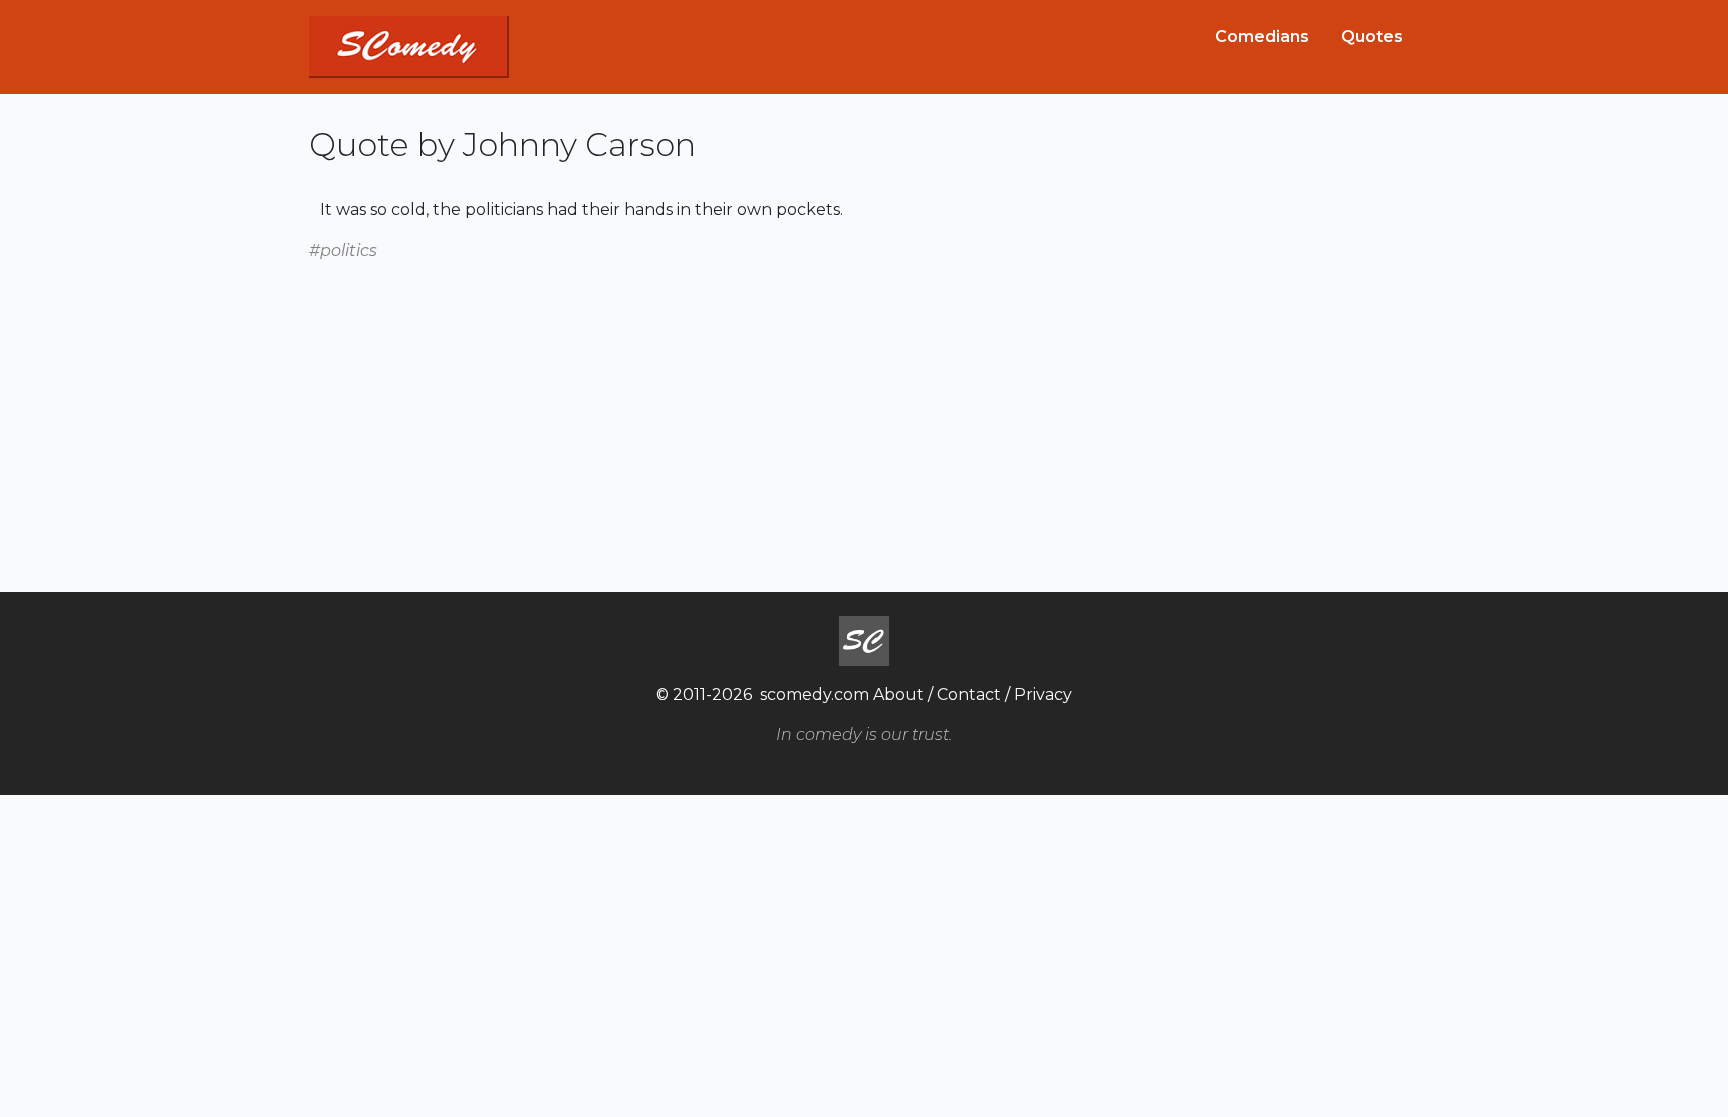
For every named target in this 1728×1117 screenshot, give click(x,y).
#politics (343, 250)
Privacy (1043, 694)
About (898, 694)
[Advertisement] (864, 404)
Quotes (1372, 36)
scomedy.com (814, 694)
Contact (969, 694)
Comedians (1262, 36)
